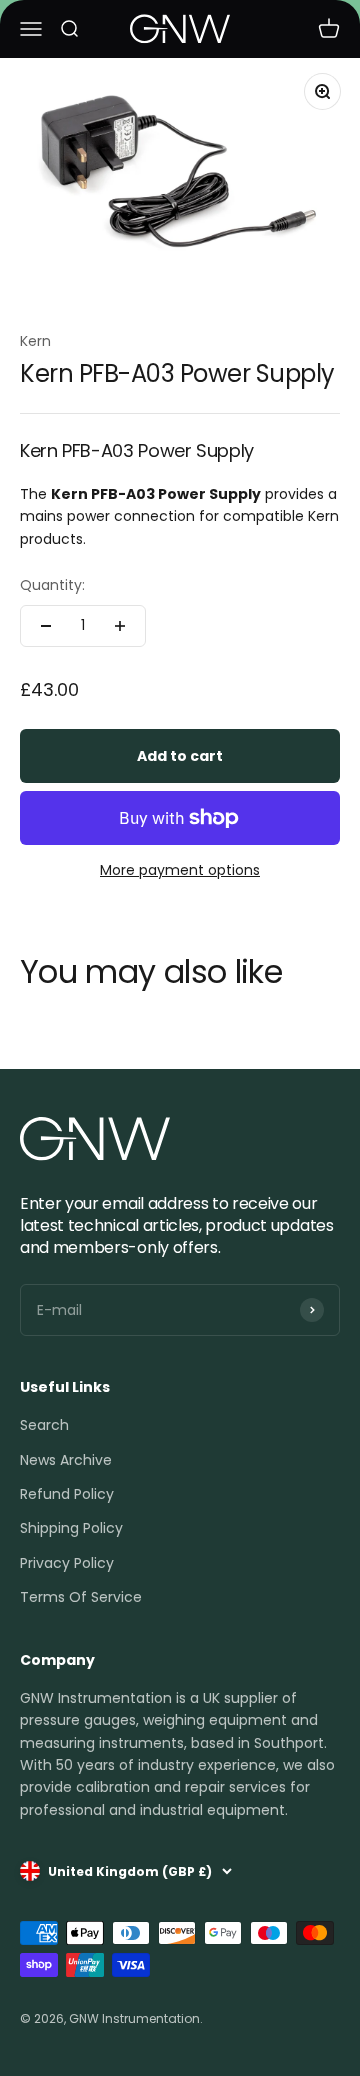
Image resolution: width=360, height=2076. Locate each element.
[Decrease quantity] (46, 626)
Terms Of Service (81, 1597)
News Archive (66, 1460)
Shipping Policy (71, 1528)
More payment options (180, 870)
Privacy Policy (67, 1563)
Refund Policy (67, 1494)
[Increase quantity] (120, 626)
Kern (35, 341)
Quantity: (52, 585)
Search (44, 1425)
